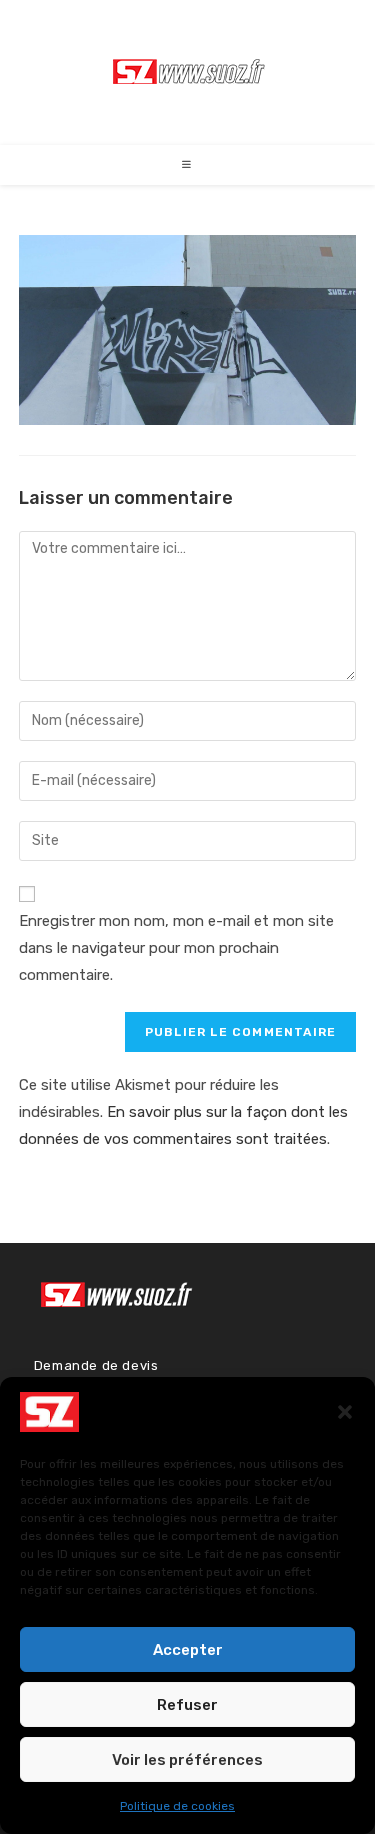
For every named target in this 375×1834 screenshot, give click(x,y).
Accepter (188, 1650)
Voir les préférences (187, 1760)
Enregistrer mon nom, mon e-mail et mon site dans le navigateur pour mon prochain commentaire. (176, 948)
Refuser (187, 1705)
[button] (345, 1412)
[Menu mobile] (187, 165)
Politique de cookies (177, 1806)
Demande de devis (96, 1365)
